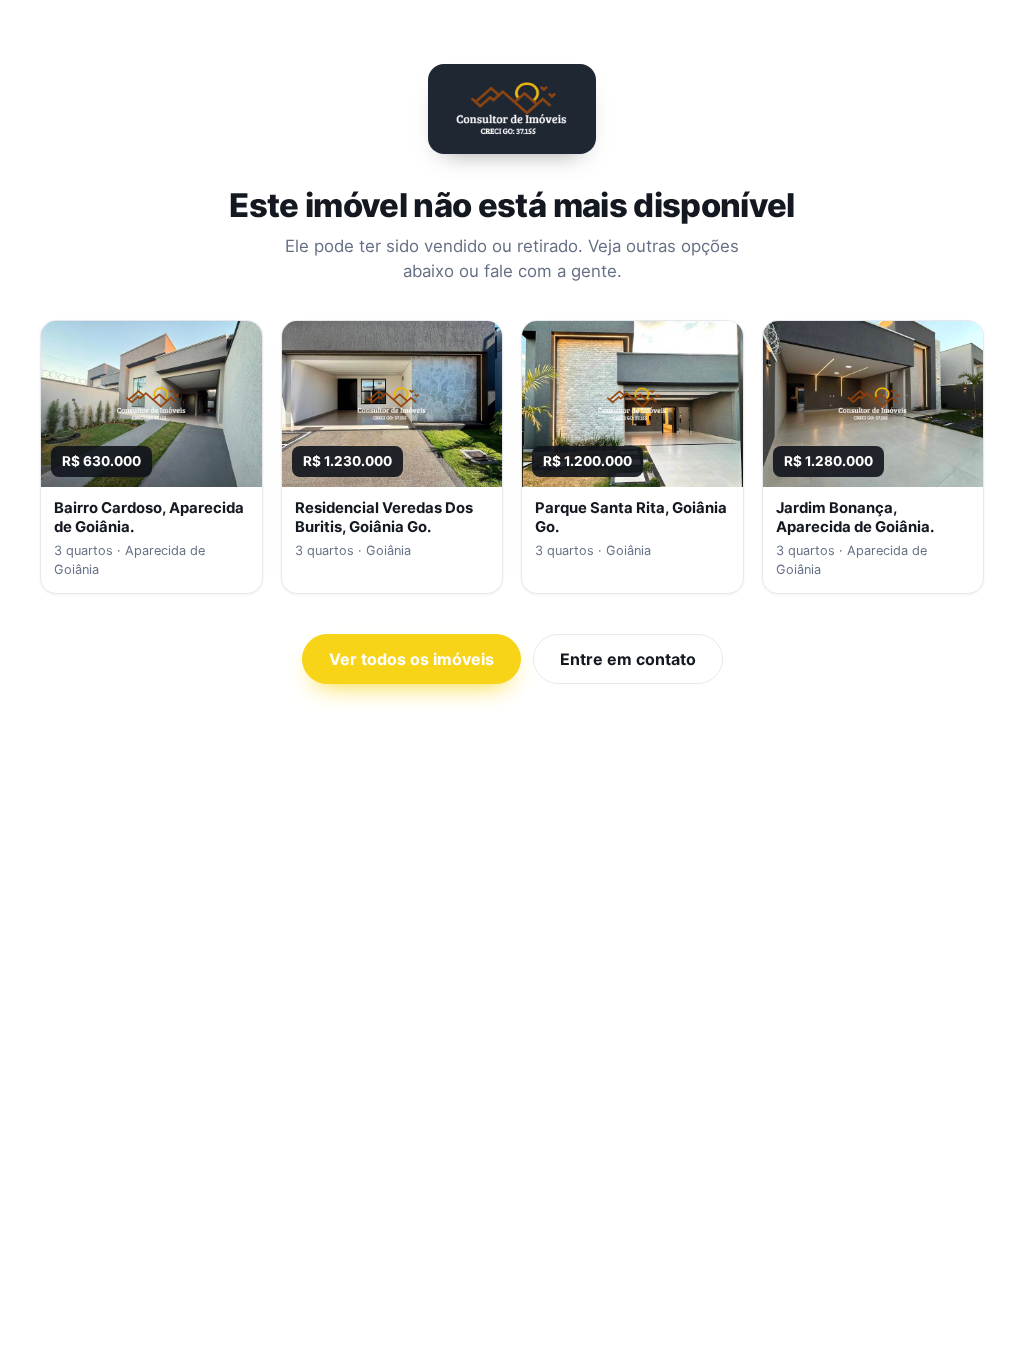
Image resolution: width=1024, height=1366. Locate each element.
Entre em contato (628, 659)
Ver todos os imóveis (411, 659)
